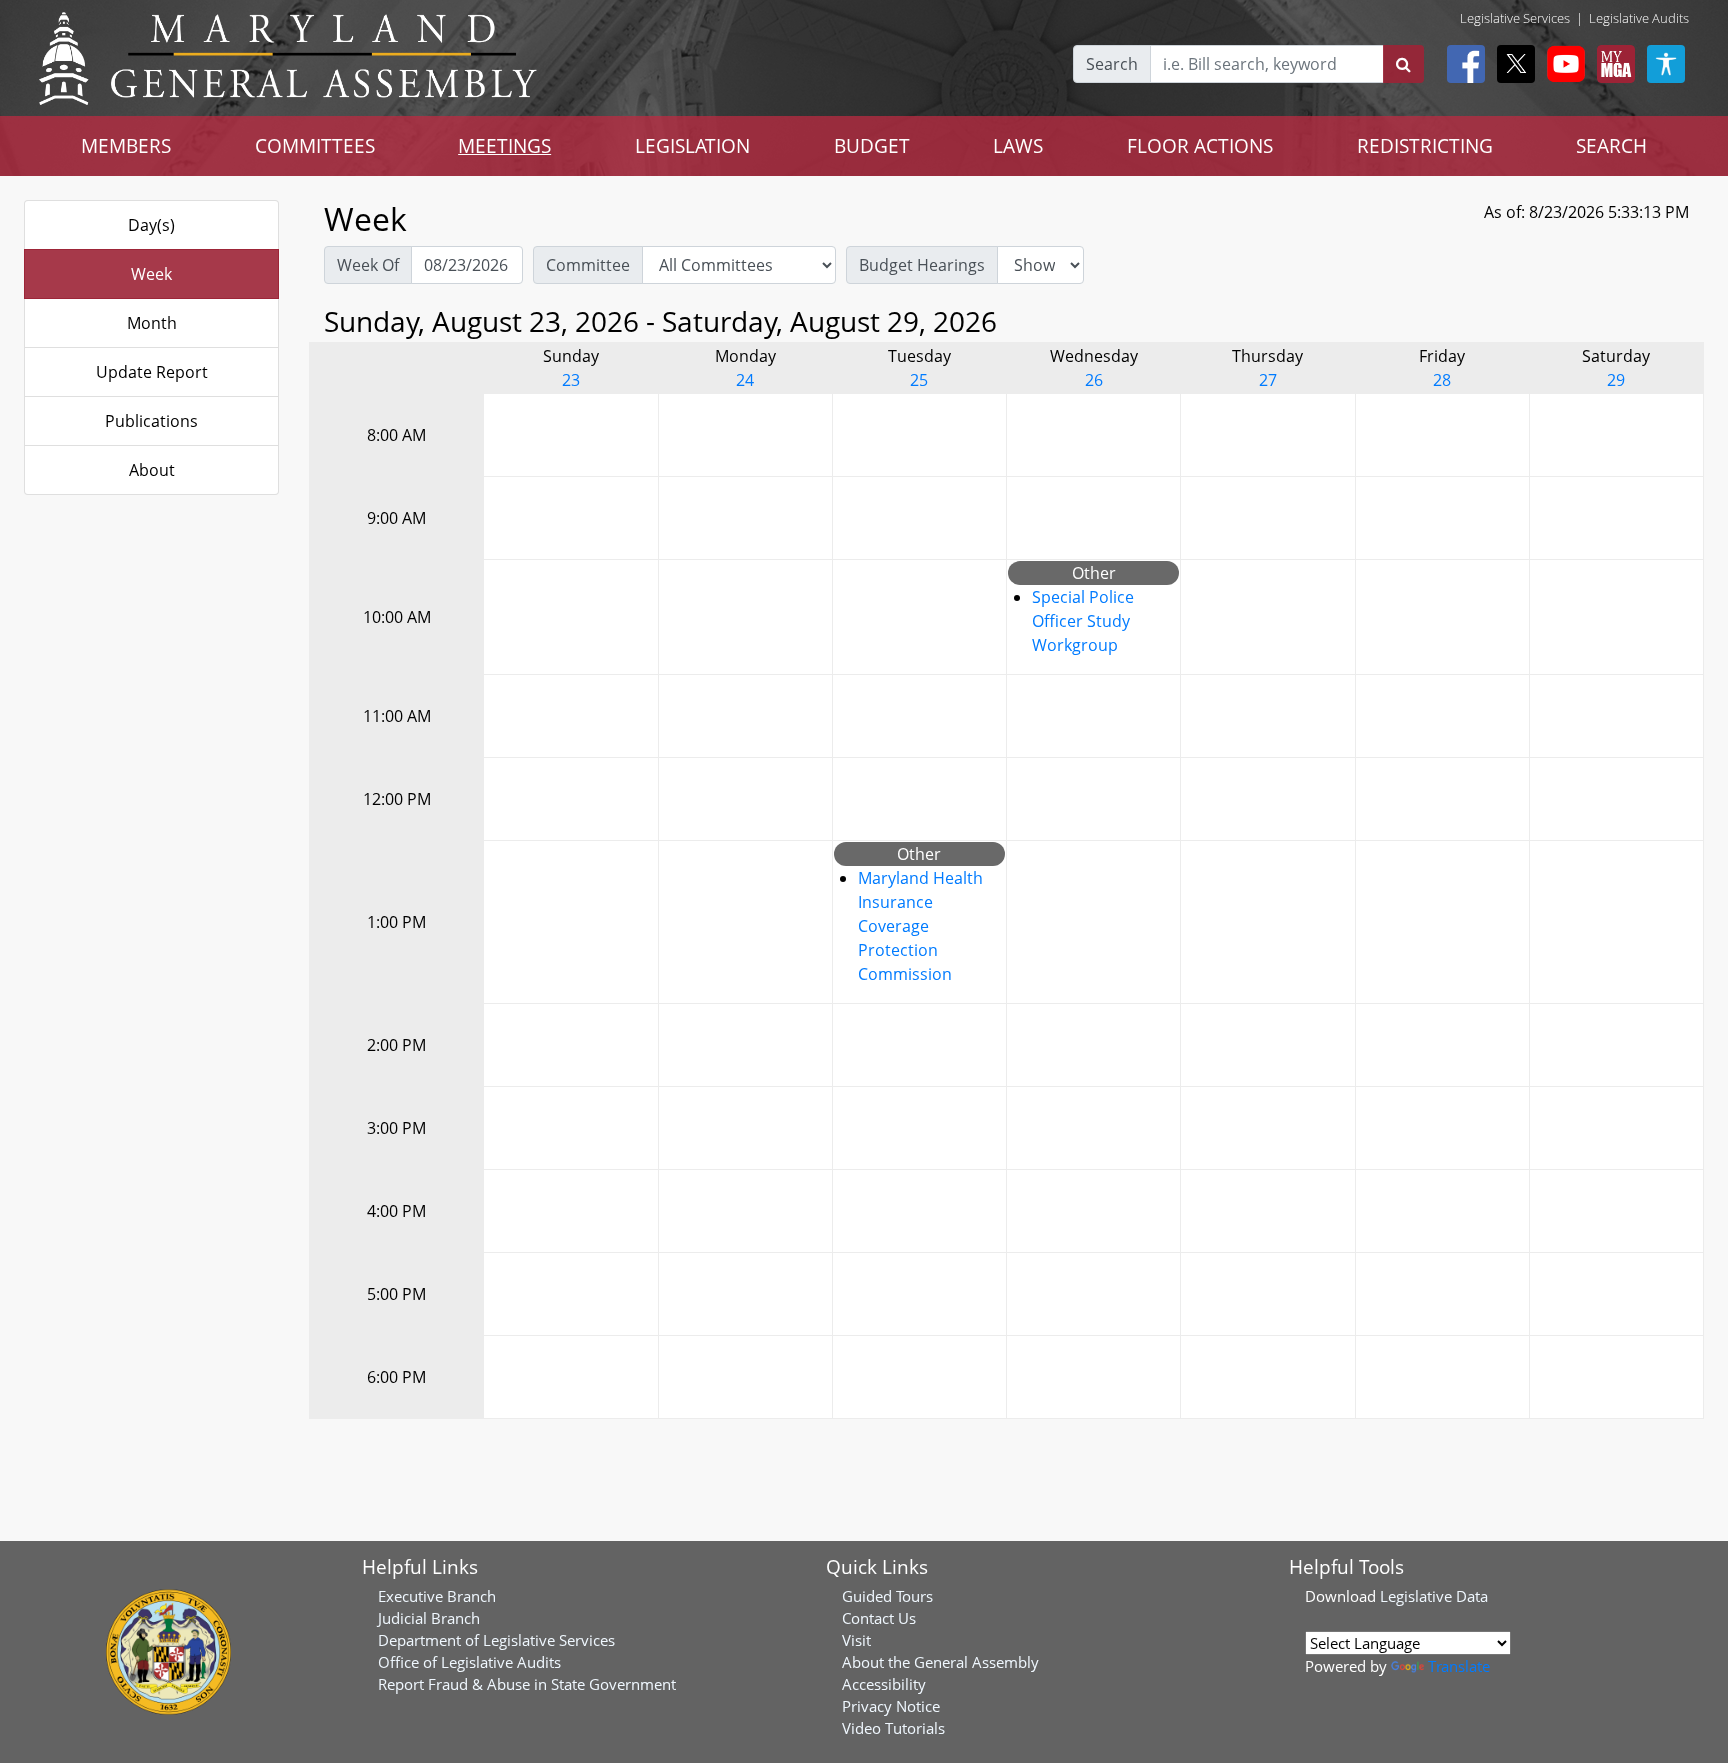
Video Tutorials (893, 1728)
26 (1094, 380)
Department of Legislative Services (496, 1640)
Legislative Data (1434, 1596)
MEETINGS (504, 145)
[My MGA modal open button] (1612, 64)
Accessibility (884, 1684)
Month (152, 323)
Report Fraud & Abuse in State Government (527, 1684)
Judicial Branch (429, 1618)
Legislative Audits (1639, 18)
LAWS (1018, 145)
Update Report (152, 372)
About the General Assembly (940, 1662)
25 (919, 380)
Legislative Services (1515, 18)
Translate (1459, 1666)
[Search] (1403, 64)
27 (1268, 380)
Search (1112, 64)
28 (1442, 380)
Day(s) (151, 225)
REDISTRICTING (1425, 145)
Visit (856, 1640)
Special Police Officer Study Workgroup (1083, 621)
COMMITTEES (315, 145)
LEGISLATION (692, 145)
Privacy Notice (891, 1706)
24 (745, 380)
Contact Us (879, 1618)
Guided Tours (887, 1596)
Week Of (368, 265)
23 (571, 380)
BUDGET (872, 145)
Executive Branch (437, 1596)
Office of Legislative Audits (469, 1662)
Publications (151, 421)
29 (1616, 380)
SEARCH (1611, 145)
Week (151, 274)
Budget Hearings (922, 265)
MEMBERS (126, 145)
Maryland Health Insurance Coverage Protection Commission (920, 926)
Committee (588, 265)
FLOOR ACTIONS (1200, 145)
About (152, 470)
